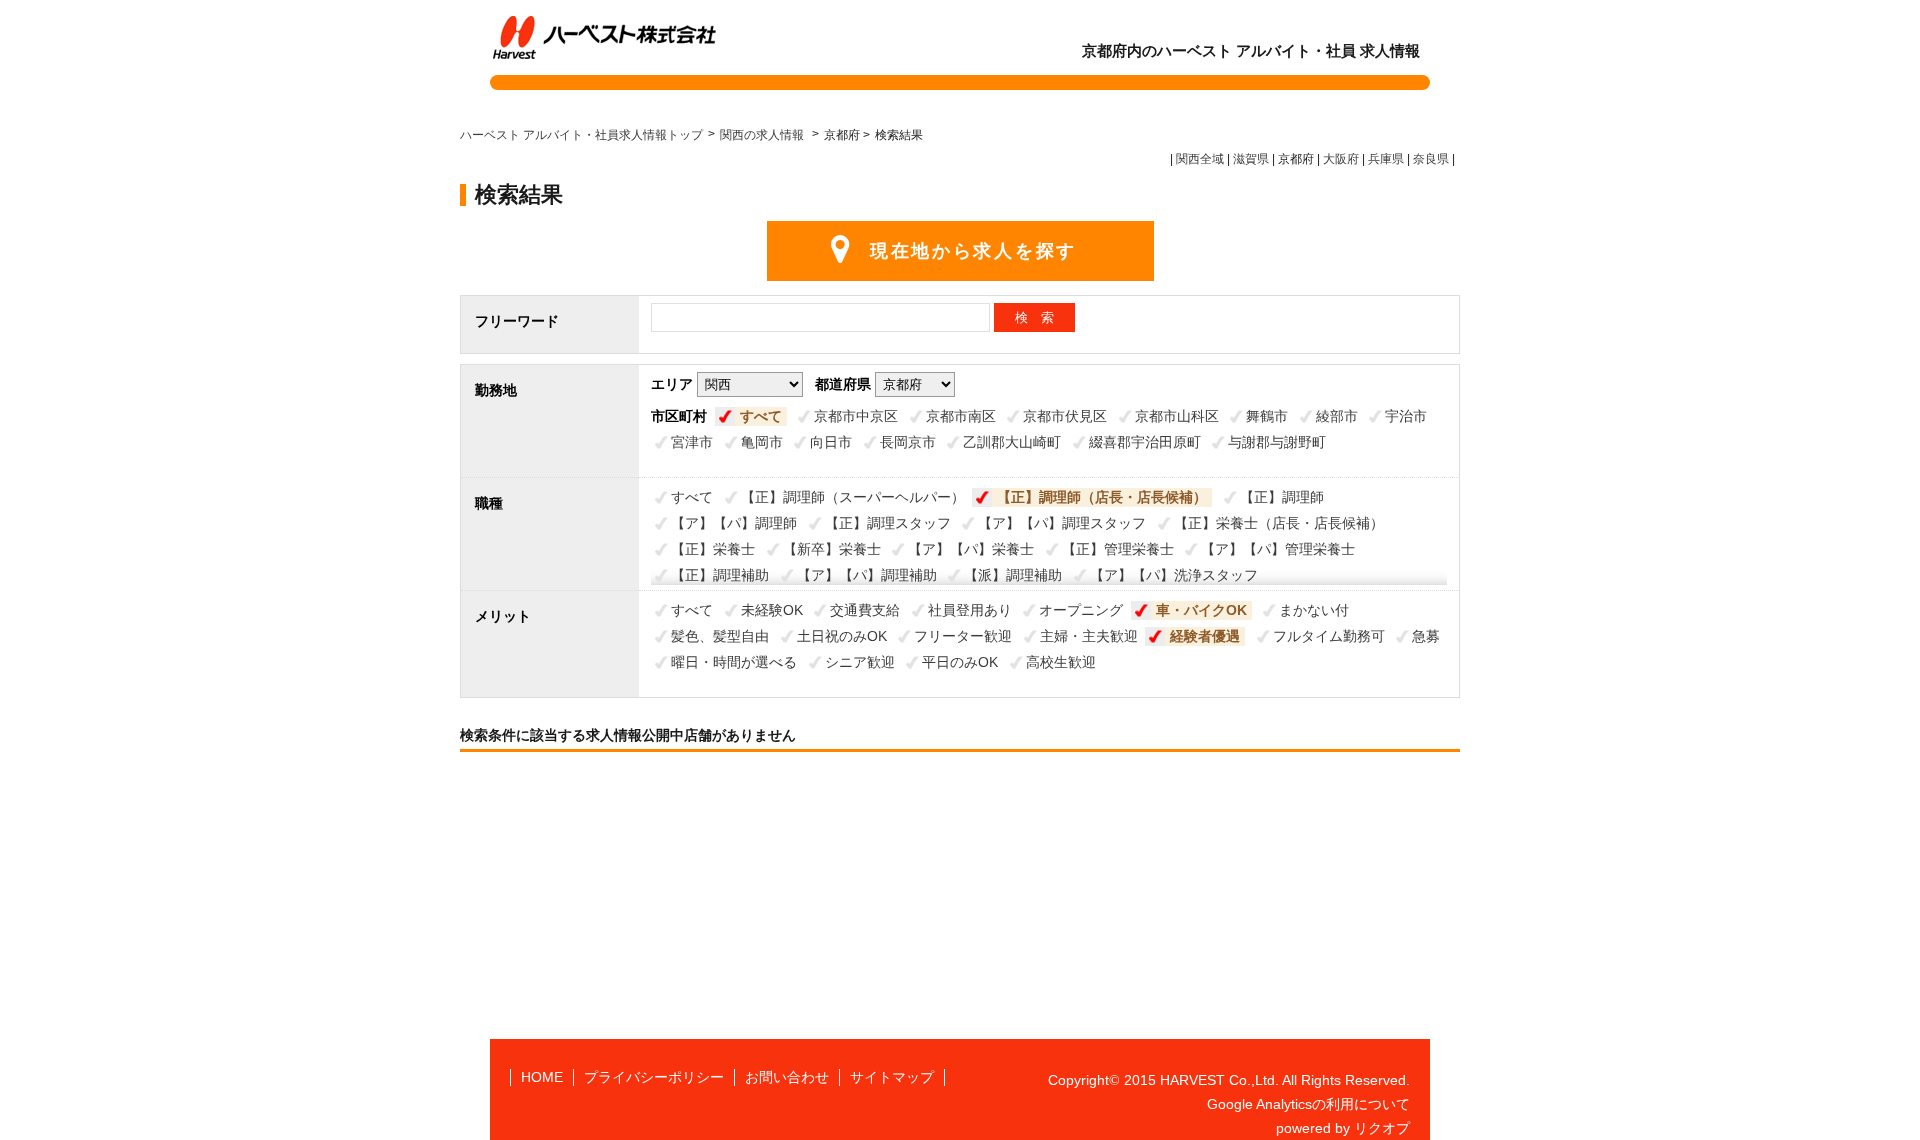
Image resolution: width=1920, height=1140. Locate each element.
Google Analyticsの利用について (1308, 1104)
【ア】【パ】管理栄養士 (1278, 549)
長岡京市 (908, 442)
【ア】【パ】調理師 (734, 523)
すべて (761, 416)
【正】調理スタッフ (888, 523)
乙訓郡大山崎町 (1012, 442)
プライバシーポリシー (654, 1077)
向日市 (831, 442)
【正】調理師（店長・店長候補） (1102, 497)
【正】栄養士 (713, 549)
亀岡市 (762, 442)
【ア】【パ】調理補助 (867, 575)
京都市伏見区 (1065, 416)
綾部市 (1337, 416)
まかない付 (1314, 610)
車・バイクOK (1201, 610)
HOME (542, 1077)
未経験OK (772, 610)
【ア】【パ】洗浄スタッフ (1174, 575)
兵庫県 (1386, 159)
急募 (1426, 636)
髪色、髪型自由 (720, 636)
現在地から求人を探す (973, 251)
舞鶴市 (1267, 416)
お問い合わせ (787, 1077)
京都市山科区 (1177, 416)
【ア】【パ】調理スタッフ (1062, 523)
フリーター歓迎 (963, 636)
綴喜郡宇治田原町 (1145, 442)
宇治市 (1406, 416)
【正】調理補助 (720, 575)
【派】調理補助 (1013, 575)
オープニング (1081, 610)
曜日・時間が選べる (734, 662)
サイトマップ (892, 1077)
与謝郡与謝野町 (1277, 442)
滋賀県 (1251, 159)
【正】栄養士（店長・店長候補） (1279, 523)
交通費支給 (865, 610)
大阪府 (1341, 159)
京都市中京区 (856, 416)
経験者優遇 (1205, 636)
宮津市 (692, 442)
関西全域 (1200, 159)
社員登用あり (970, 610)
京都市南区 (961, 416)
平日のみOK (960, 662)
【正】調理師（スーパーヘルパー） (853, 497)
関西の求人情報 (763, 135)
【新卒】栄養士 (832, 549)
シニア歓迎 (860, 662)
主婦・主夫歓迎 (1089, 636)
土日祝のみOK (842, 636)
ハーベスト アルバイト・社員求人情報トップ (581, 135)
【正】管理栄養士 (1118, 549)
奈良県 (1431, 159)
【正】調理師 (1282, 497)
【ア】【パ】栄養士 (971, 549)
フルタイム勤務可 (1329, 636)
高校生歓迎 (1061, 662)
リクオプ (1382, 1128)
